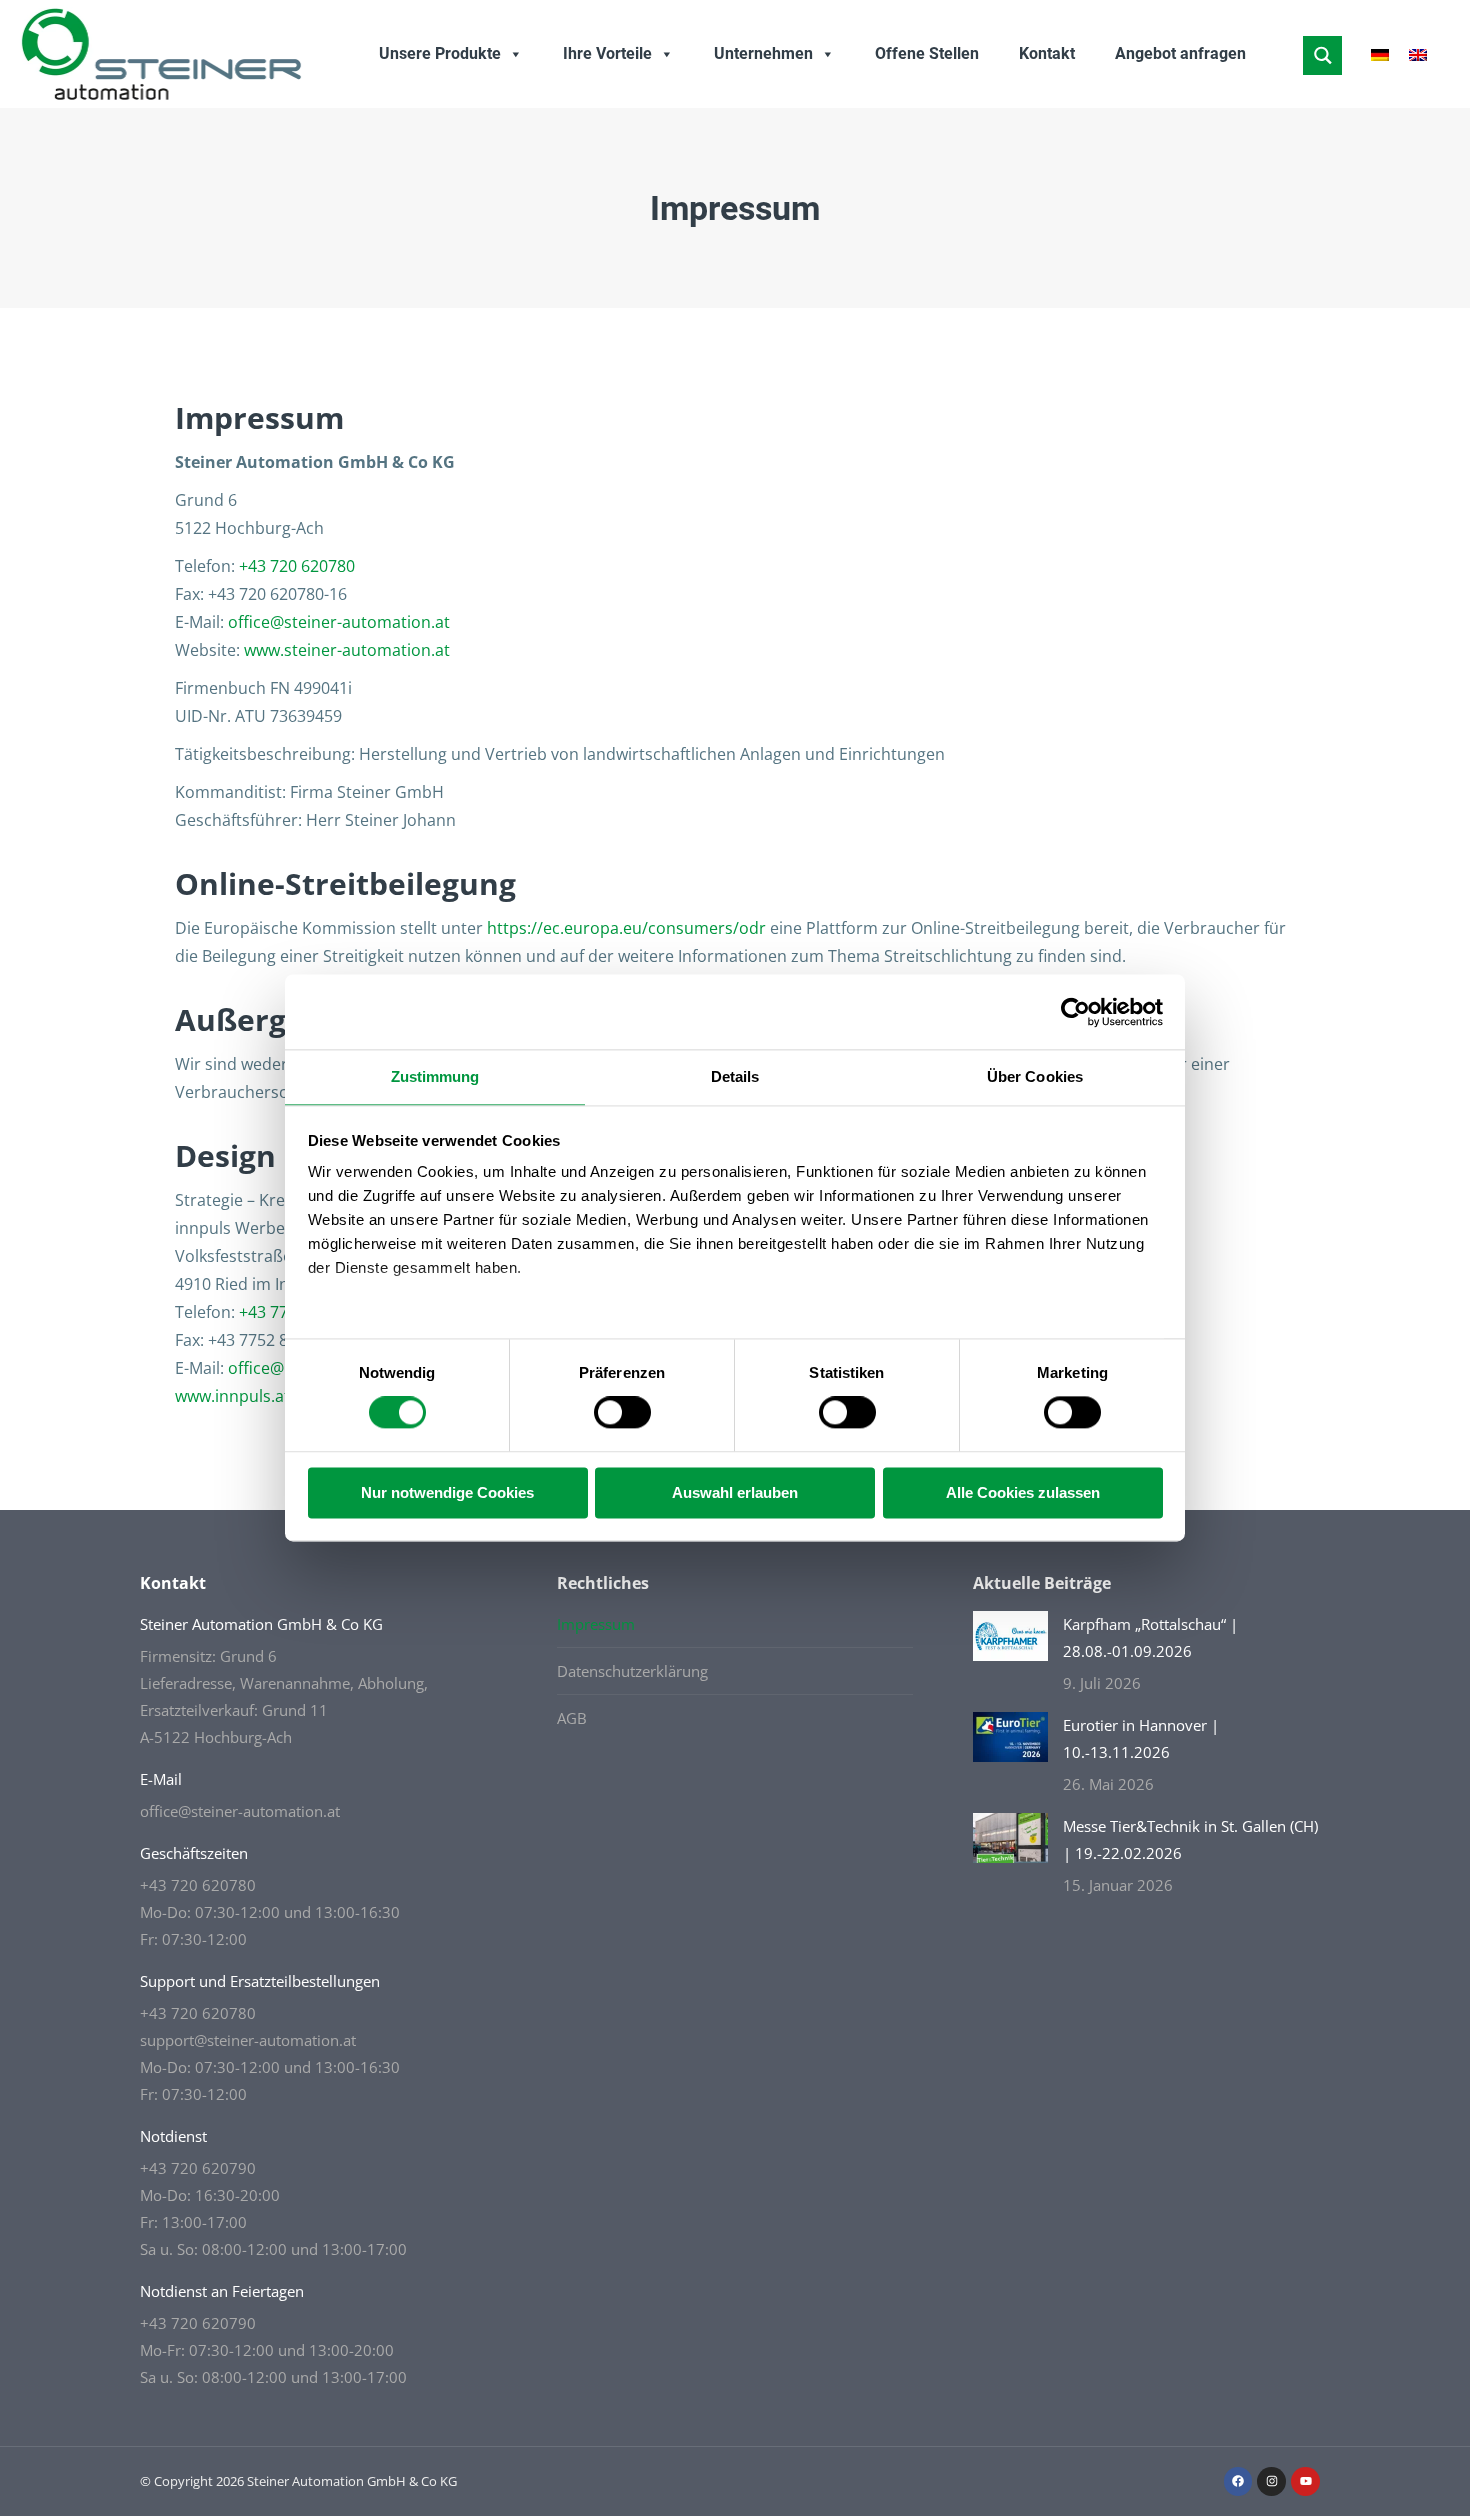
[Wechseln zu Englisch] (1418, 54)
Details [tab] (735, 1076)
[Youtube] (1305, 2481)
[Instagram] (1271, 2481)
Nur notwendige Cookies (447, 1492)
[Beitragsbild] (1010, 1636)
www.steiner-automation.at (347, 650)
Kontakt (1047, 53)
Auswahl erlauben (735, 1492)
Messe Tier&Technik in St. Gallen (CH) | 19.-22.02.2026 (1190, 1839)
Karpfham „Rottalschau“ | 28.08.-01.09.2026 (1150, 1637)
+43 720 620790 (198, 2168)
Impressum (596, 1624)
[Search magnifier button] (1322, 55)
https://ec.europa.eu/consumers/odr (626, 928)
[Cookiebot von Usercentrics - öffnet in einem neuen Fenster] (1075, 1012)
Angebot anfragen (1180, 53)
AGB (572, 1718)
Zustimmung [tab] (435, 1076)
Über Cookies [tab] (1035, 1076)
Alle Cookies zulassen (1023, 1492)
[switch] (622, 1413)
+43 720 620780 (297, 566)
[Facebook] (1238, 2481)
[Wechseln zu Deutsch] (1380, 54)
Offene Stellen (927, 53)
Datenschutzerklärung (632, 1671)
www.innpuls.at (232, 1396)
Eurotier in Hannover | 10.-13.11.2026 (1141, 1738)
